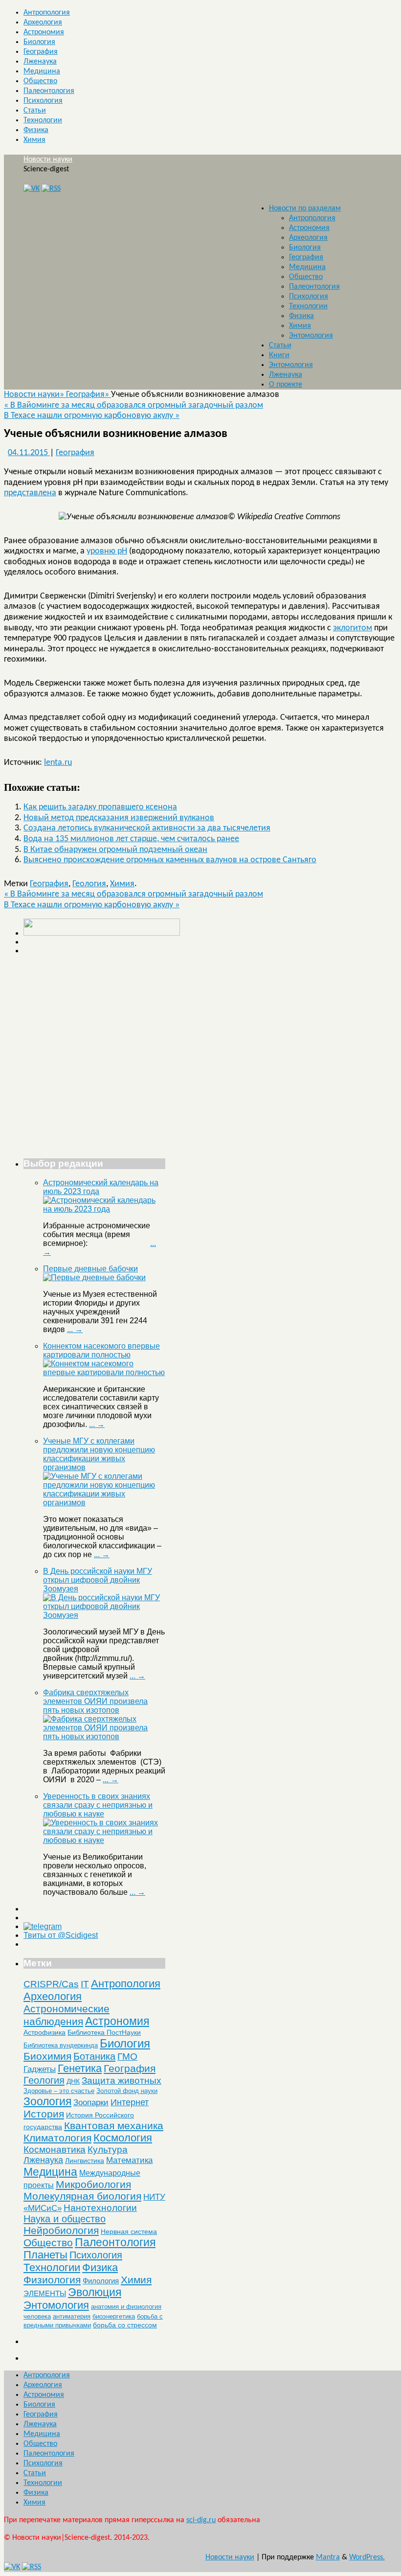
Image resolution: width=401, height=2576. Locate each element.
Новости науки (48, 160)
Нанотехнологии (100, 2208)
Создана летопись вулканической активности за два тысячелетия (147, 828)
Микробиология (93, 2184)
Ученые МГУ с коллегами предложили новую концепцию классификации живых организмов (99, 1454)
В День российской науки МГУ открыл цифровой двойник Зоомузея (98, 1580)
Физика (36, 130)
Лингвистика (85, 2161)
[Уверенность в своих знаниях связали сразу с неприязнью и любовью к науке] (104, 1840)
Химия (34, 140)
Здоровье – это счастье (59, 2091)
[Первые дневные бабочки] (94, 1277)
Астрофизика (45, 2032)
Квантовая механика (114, 2126)
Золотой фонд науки (127, 2091)
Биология (39, 42)
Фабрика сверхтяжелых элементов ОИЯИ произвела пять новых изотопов (95, 1701)
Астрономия (44, 32)
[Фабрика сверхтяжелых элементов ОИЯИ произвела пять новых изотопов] (104, 1736)
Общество (40, 81)
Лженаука (40, 62)
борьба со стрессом (125, 2325)
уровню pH (107, 551)
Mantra (328, 2557)
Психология (43, 101)
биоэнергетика (114, 2316)
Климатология (57, 2138)
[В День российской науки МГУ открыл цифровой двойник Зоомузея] (104, 1615)
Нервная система (129, 2231)
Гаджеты (40, 2069)
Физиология (52, 2280)
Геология (89, 884)
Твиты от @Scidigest (61, 1935)
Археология (43, 23)
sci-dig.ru (201, 2520)
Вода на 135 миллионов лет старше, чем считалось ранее (131, 839)
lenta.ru (58, 763)
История (44, 2114)
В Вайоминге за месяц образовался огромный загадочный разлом (134, 405)
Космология (123, 2138)
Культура (108, 2150)
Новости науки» (35, 395)
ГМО (127, 2057)
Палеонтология (49, 91)
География (41, 52)
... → (75, 1329)
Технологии (43, 120)
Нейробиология (61, 2230)
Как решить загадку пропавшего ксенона (100, 807)
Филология (101, 2281)
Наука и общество (65, 2219)
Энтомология (311, 336)
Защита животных (122, 2081)
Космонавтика (55, 2150)
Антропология (47, 13)
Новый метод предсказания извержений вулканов (119, 818)
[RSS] (51, 189)
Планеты (45, 2255)
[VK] (32, 189)
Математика (129, 2160)
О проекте (286, 385)
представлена (30, 493)
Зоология (47, 2101)
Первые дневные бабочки (90, 1269)
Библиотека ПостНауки (104, 2032)
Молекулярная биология (82, 2196)
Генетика (80, 2068)
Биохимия (47, 2056)
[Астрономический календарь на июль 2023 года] (104, 1209)
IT (85, 1984)
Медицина (42, 71)
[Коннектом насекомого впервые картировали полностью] (104, 1372)
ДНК (73, 2081)
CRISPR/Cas (51, 1984)
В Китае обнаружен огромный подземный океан (115, 850)
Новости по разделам (305, 208)
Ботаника (94, 2056)
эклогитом (353, 628)
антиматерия (72, 2316)
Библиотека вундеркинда (61, 2045)
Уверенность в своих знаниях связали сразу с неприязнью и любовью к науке (98, 1805)
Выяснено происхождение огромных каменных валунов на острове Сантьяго (170, 860)
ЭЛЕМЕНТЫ (45, 2294)
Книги (279, 355)
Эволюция (95, 2292)
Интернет (130, 2102)
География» (89, 395)
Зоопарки (91, 2103)
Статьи (35, 111)
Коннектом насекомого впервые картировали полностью (101, 1350)
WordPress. (367, 2557)
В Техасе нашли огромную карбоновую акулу (92, 416)
